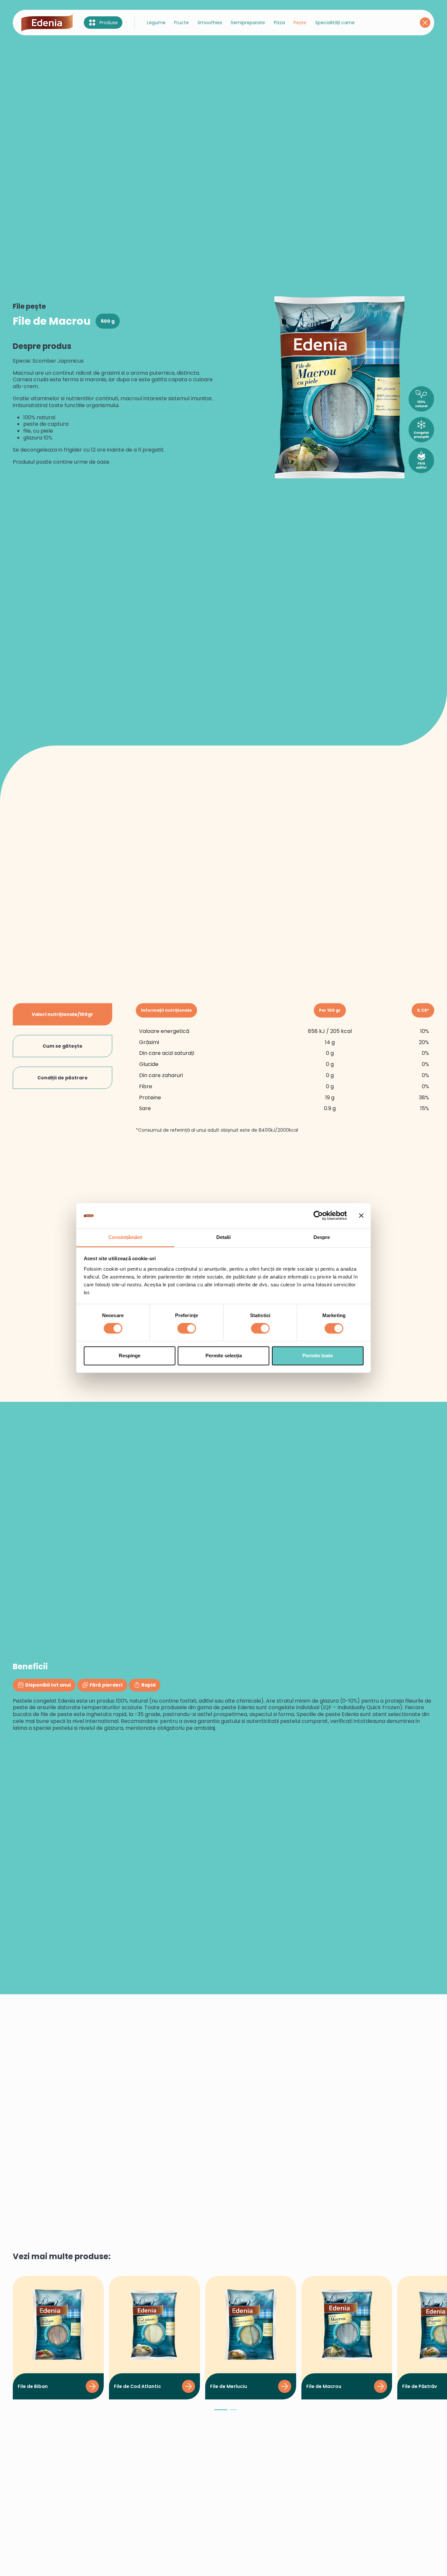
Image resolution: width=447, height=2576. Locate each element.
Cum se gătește (63, 1046)
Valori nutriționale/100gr (63, 1014)
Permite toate (318, 1356)
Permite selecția (224, 1356)
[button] (221, 2413)
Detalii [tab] (224, 1237)
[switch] (187, 1329)
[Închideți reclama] (361, 1216)
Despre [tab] (322, 1237)
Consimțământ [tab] (125, 1237)
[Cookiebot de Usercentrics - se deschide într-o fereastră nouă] (318, 1216)
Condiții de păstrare (63, 1078)
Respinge (130, 1356)
